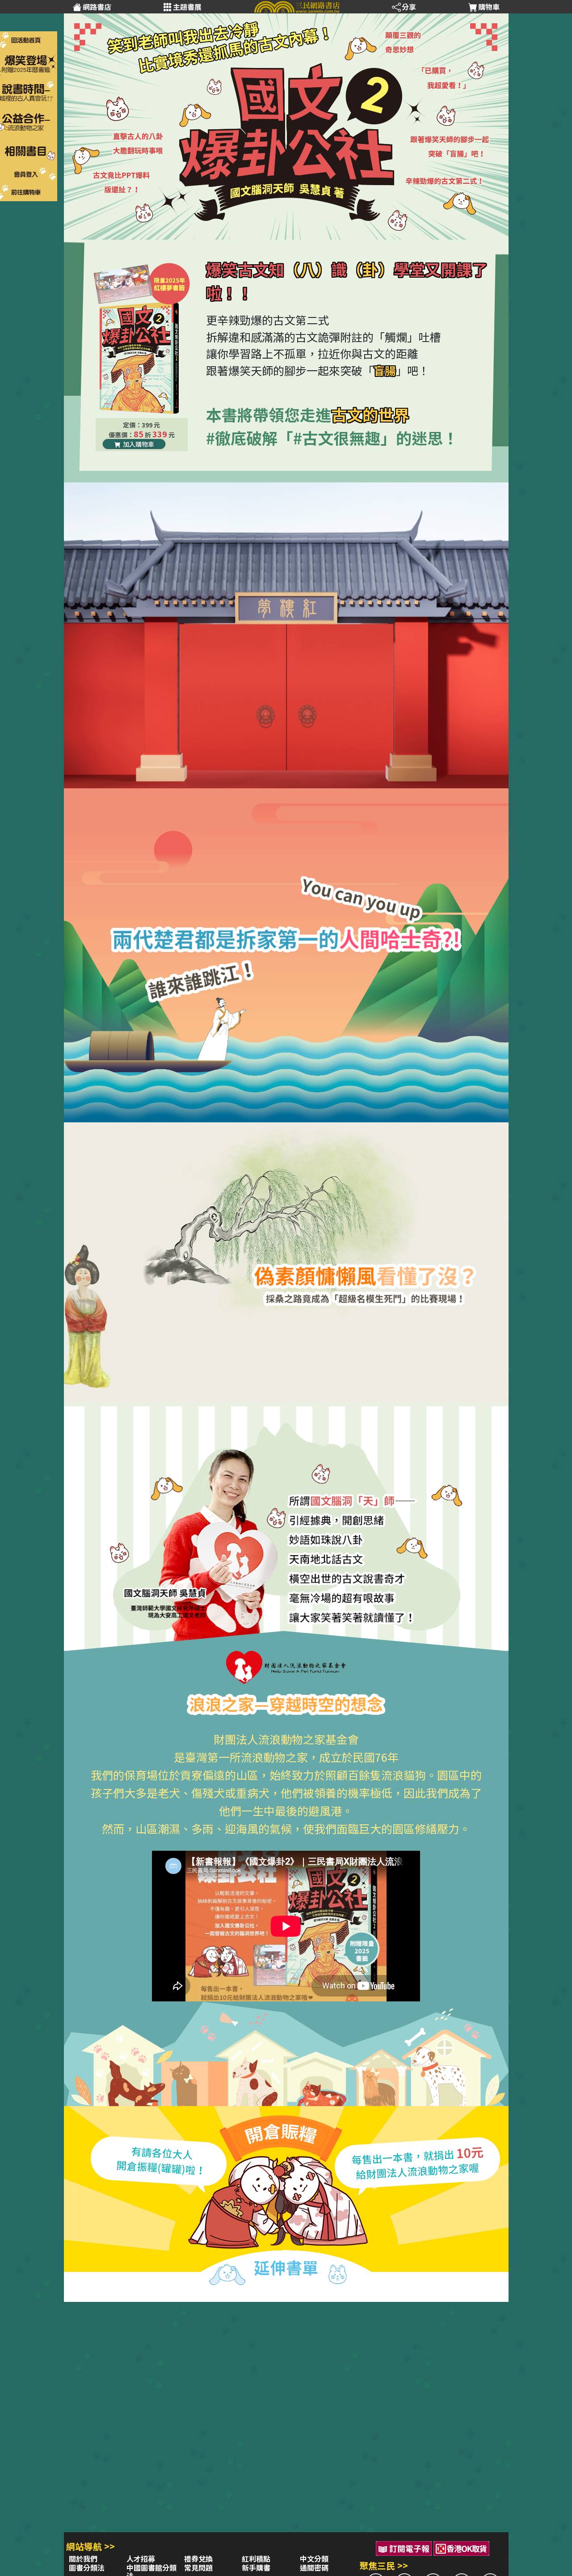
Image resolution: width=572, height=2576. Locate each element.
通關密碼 (314, 2568)
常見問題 (198, 2568)
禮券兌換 (198, 2559)
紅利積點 (256, 2559)
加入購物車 (138, 444)
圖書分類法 (87, 2568)
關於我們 (83, 2559)
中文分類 (314, 2559)
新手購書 (256, 2568)
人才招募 (141, 2559)
